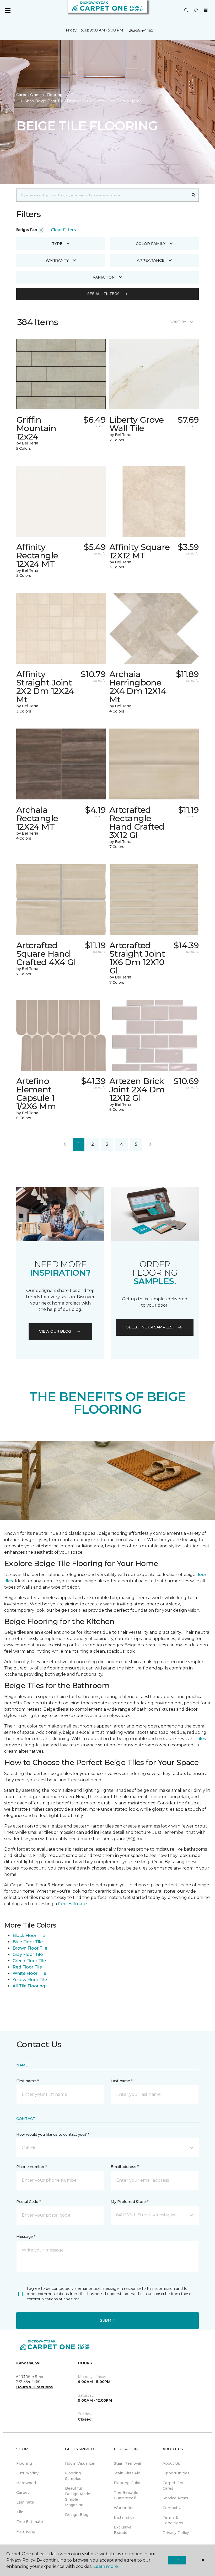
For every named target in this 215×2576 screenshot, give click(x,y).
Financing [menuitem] (26, 2531)
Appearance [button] (151, 260)
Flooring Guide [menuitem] (128, 2483)
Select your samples (149, 1327)
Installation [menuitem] (125, 2517)
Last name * (122, 2081)
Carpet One (27, 95)
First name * (27, 2081)
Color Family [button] (151, 244)
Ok (177, 2560)
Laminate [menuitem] (25, 2502)
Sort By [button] (178, 322)
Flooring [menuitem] (24, 2463)
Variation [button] (104, 277)
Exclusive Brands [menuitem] (123, 2530)
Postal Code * (28, 2202)
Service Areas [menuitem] (175, 2498)
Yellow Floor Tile (30, 1980)
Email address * (125, 2167)
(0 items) (206, 10)
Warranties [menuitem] (124, 2508)
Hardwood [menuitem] (26, 2483)
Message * (26, 2237)
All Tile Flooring (29, 1986)
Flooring (55, 95)
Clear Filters (63, 230)
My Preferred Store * (129, 2202)
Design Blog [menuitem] (77, 2515)
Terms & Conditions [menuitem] (173, 2520)
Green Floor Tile (29, 1961)
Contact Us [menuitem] (173, 2508)
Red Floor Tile (27, 1967)
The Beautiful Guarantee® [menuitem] (127, 2495)
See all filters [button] (103, 294)
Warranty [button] (57, 260)
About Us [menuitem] (171, 2463)
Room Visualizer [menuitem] (80, 2463)
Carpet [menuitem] (23, 2493)
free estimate (72, 1904)
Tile (74, 95)
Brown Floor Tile (30, 1948)
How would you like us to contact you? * (53, 2134)
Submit (107, 2320)
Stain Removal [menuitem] (127, 2463)
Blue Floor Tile (28, 1942)
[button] (186, 11)
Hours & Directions (34, 2387)
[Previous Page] (64, 1144)
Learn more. (106, 2566)
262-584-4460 (141, 30)
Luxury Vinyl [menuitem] (28, 2473)
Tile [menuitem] (20, 2512)
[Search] (194, 195)
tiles (202, 1739)
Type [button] (57, 244)
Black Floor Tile (29, 1936)
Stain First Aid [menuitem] (127, 2473)
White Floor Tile (29, 1973)
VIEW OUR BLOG (55, 1331)
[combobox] (102, 195)
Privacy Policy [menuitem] (176, 2533)
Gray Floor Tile (28, 1954)
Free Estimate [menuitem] (30, 2522)
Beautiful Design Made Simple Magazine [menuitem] (78, 2497)
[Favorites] (196, 11)
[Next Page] (150, 1144)
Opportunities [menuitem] (176, 2473)
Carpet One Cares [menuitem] (174, 2486)
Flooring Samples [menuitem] (73, 2476)
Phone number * (32, 2167)
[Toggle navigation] (8, 11)
